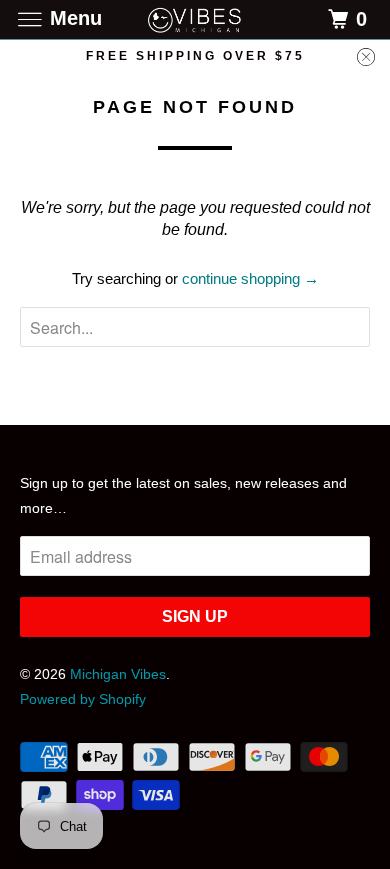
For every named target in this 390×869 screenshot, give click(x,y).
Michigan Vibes (118, 674)
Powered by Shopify (83, 699)
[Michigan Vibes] (195, 19)
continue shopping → (250, 278)
